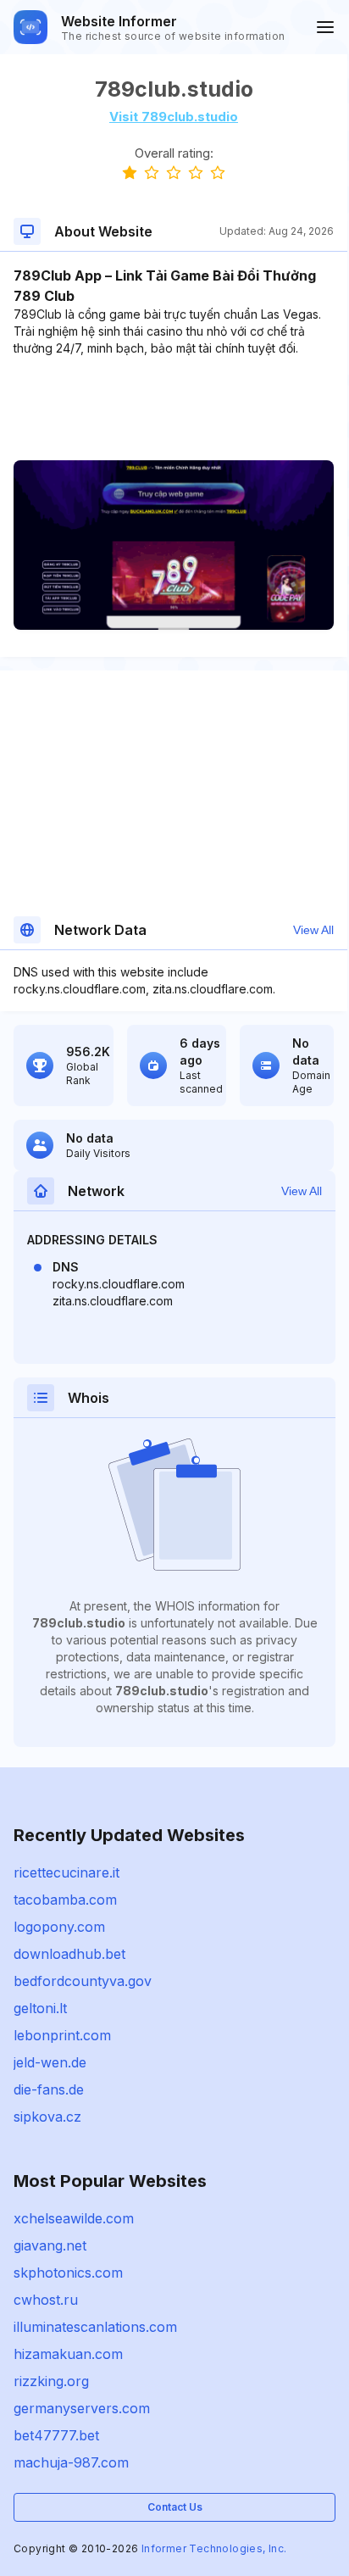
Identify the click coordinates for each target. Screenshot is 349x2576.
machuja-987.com (71, 2462)
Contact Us (175, 2507)
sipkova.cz (47, 2117)
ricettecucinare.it (66, 1872)
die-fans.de (49, 2089)
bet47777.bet (56, 2435)
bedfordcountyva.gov (83, 1981)
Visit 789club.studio (174, 117)
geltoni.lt (40, 2008)
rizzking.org (51, 2381)
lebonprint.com (62, 2035)
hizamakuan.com (68, 2354)
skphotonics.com (68, 2273)
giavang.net (50, 2245)
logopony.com (59, 1927)
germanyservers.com (82, 2408)
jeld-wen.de (50, 2062)
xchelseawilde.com (74, 2218)
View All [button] (313, 930)
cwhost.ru (46, 2300)
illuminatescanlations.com (95, 2327)
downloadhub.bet (69, 1954)
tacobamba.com (65, 1900)
